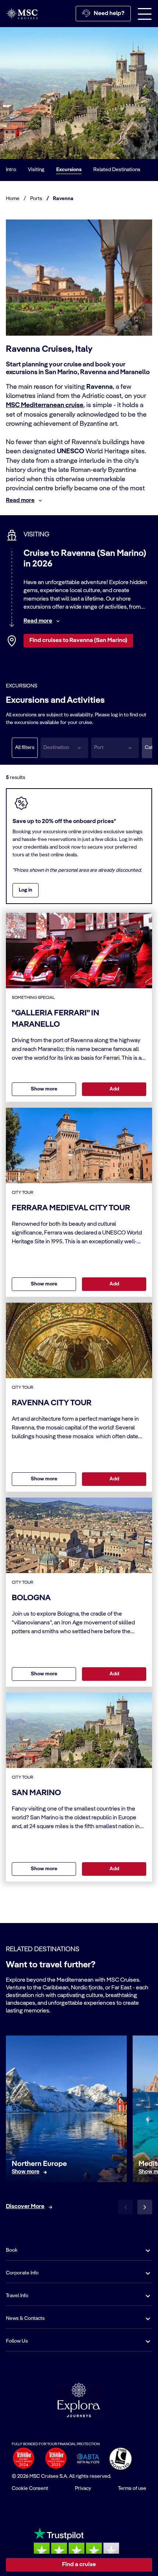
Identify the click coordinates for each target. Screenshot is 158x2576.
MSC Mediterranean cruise (45, 405)
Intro (11, 170)
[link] (26, 2172)
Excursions (69, 170)
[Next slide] (145, 2207)
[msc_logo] (22, 13)
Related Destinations (117, 170)
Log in (26, 890)
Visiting (36, 170)
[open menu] (145, 14)
